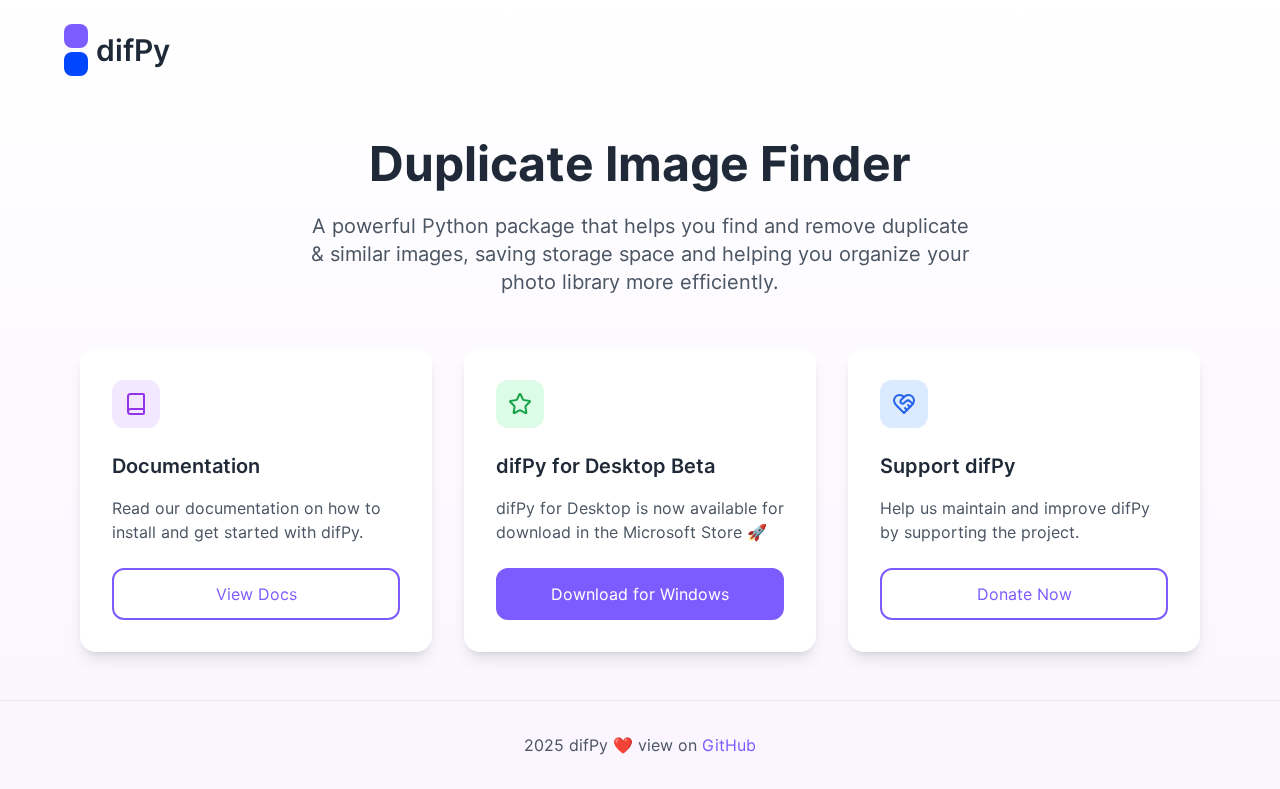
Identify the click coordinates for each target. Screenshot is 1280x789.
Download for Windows (640, 594)
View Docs (256, 594)
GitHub (729, 745)
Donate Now (1024, 594)
